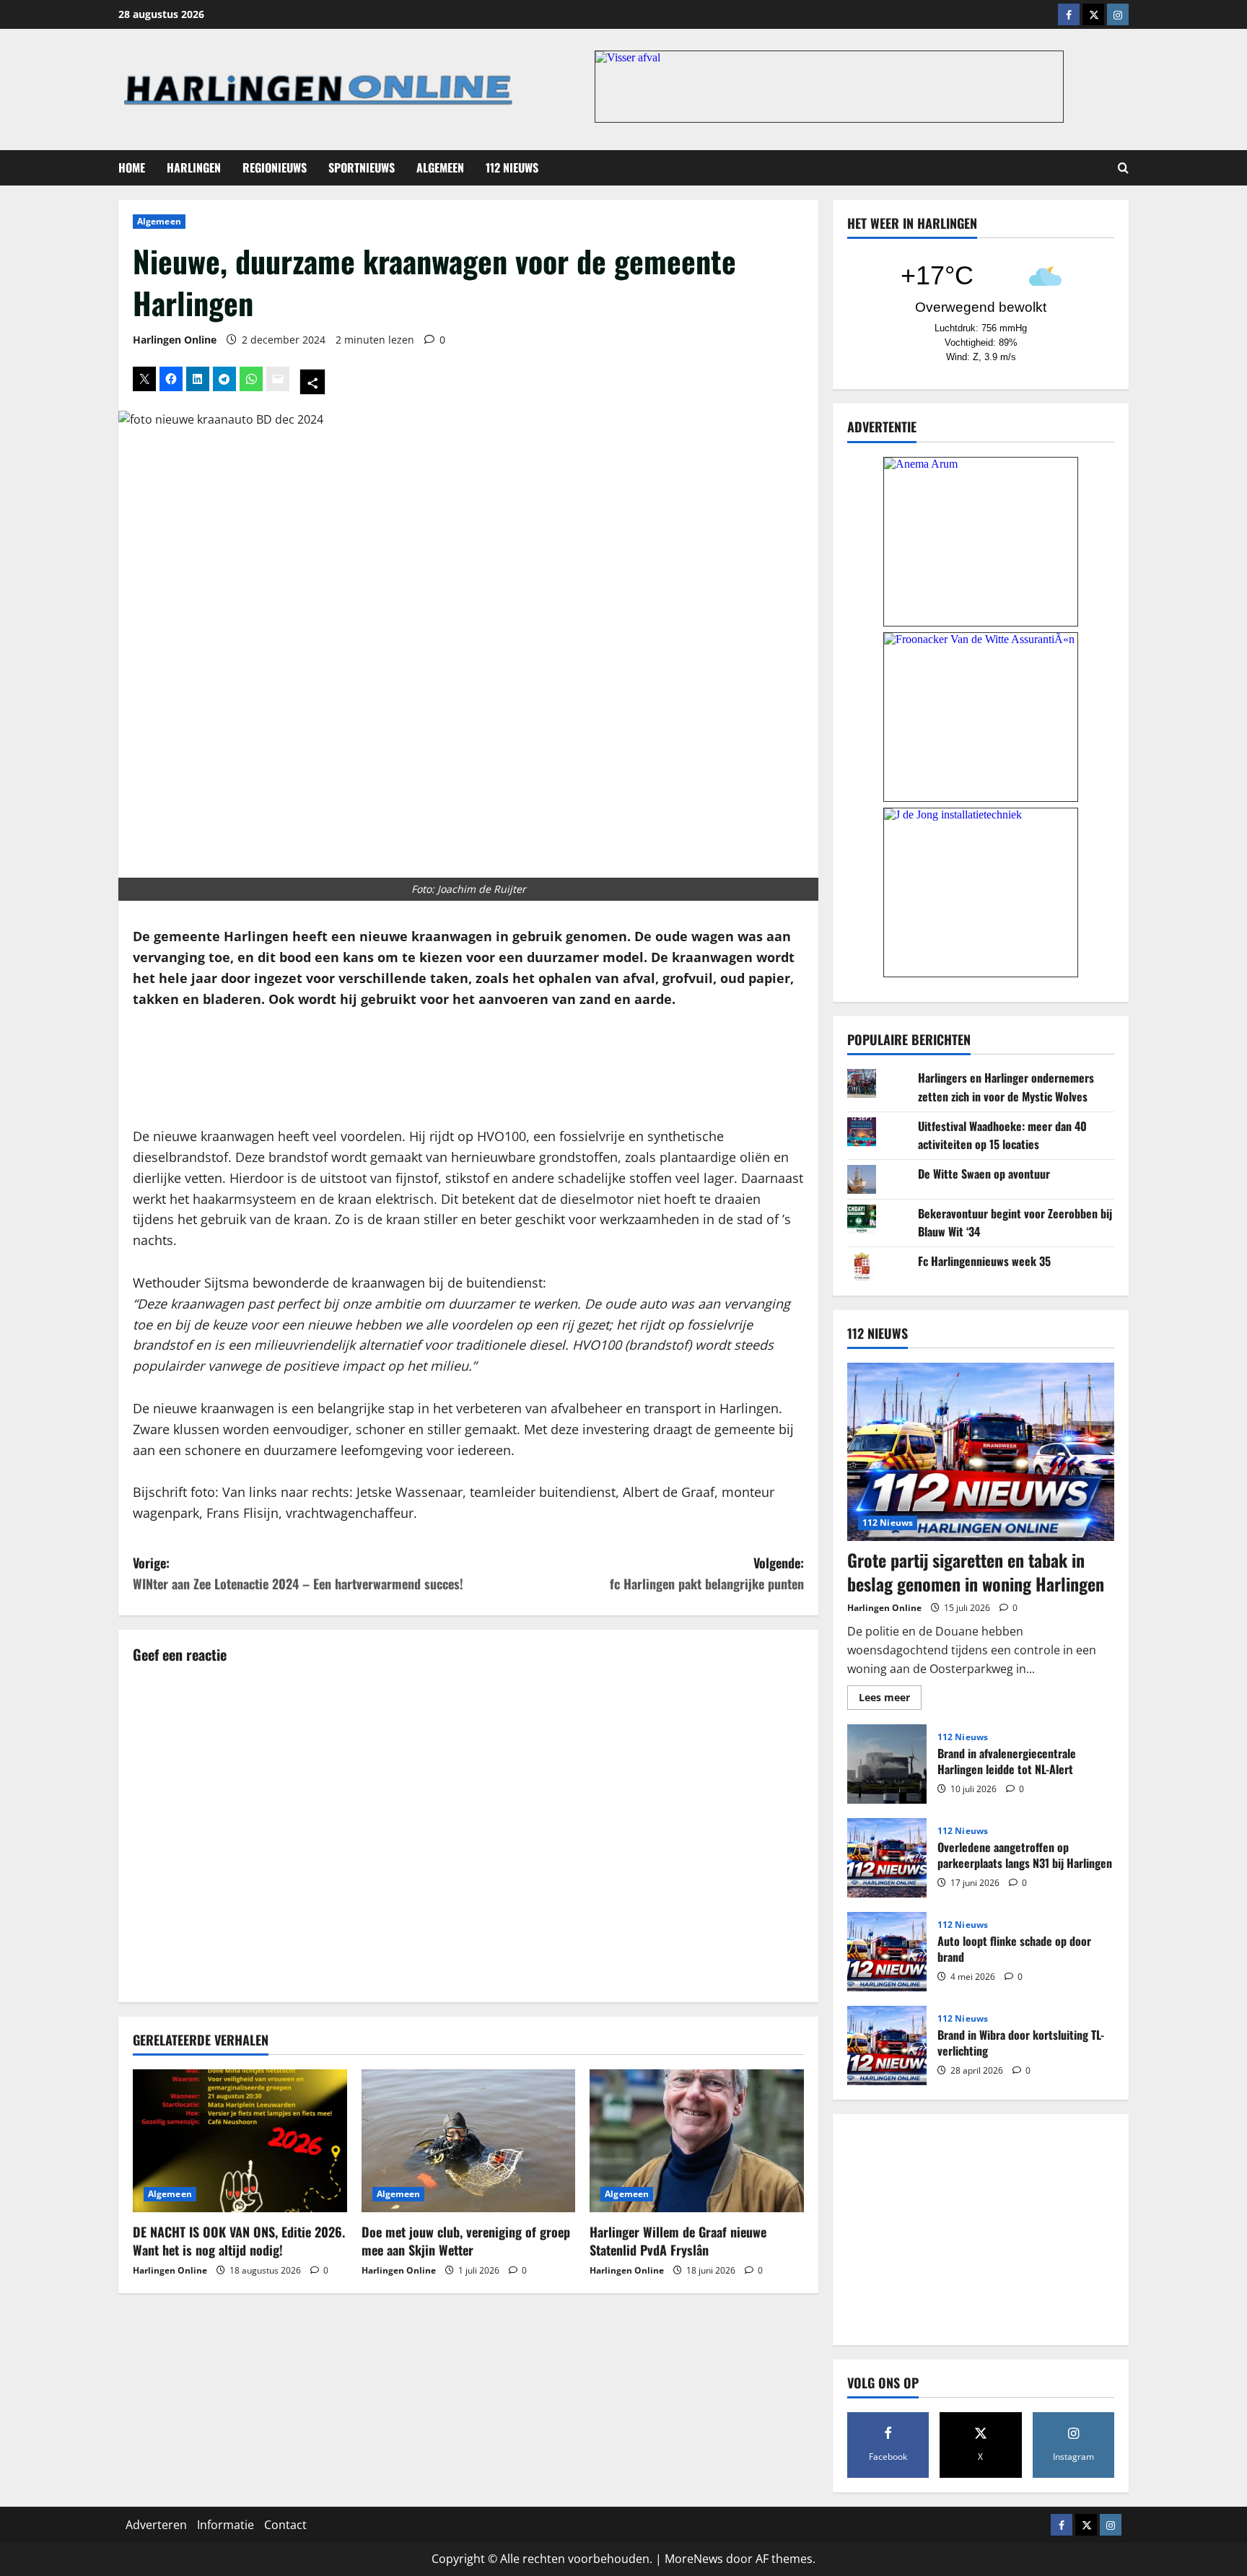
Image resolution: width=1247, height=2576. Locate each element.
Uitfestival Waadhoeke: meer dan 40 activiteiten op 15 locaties (1002, 1135)
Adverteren (156, 2525)
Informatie (226, 2525)
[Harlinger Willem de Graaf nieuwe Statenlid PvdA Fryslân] (697, 2141)
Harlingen (194, 167)
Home (132, 167)
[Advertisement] (468, 1068)
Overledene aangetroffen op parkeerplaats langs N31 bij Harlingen (887, 1858)
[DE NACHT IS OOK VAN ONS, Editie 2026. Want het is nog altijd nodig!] (240, 2141)
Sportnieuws (362, 167)
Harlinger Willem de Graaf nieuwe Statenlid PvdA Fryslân (678, 2241)
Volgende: (707, 1573)
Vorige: (298, 1573)
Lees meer (890, 1700)
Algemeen (440, 167)
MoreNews (694, 2559)
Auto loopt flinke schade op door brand (887, 1952)
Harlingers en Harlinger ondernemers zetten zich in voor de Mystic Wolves (1006, 1087)
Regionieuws (275, 167)
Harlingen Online (175, 340)
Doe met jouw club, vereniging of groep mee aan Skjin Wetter (466, 2241)
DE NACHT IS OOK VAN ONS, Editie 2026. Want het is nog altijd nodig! (239, 2241)
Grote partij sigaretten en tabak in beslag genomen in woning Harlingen (976, 1572)
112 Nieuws (512, 167)
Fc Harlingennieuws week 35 (984, 1261)
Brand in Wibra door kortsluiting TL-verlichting (887, 2045)
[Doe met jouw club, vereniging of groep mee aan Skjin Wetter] (469, 2141)
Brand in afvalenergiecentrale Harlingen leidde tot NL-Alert (887, 1764)
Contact (285, 2525)
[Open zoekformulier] (1123, 168)
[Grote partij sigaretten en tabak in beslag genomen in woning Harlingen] (981, 1452)
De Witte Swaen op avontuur (984, 1174)
